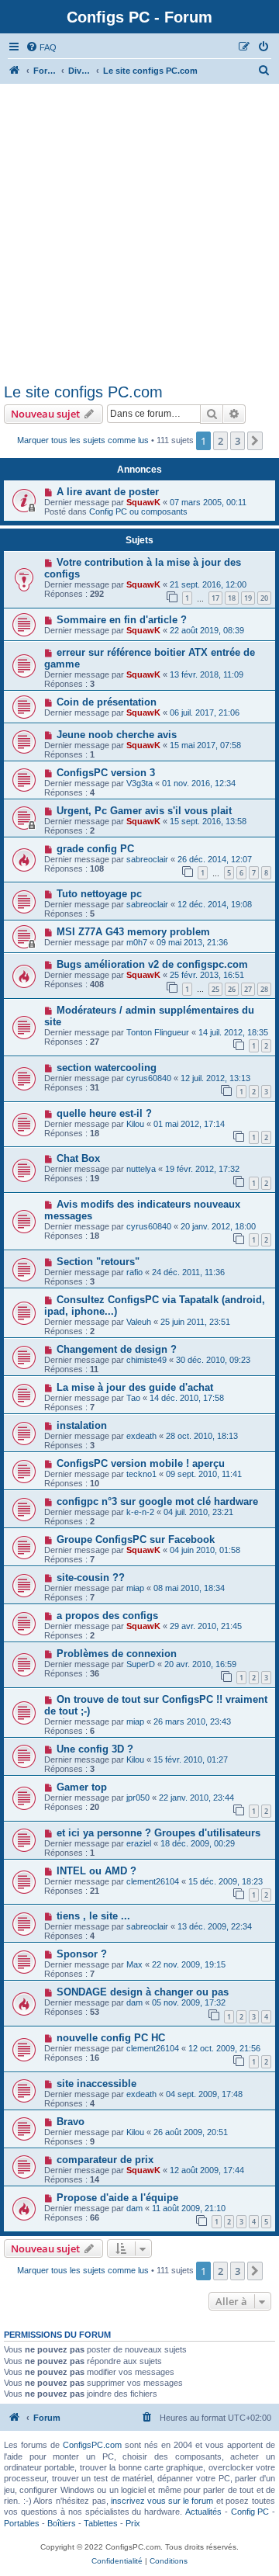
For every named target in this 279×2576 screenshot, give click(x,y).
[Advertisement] (139, 236)
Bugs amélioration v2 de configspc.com (152, 964)
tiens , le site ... (93, 1916)
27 (248, 989)
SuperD (141, 1664)
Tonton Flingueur (158, 1032)
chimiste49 (146, 1360)
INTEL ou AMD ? (96, 1871)
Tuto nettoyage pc (99, 894)
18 (232, 598)
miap (135, 1588)
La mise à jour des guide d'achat (135, 1387)
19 (248, 598)
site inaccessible (96, 2084)
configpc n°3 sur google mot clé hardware (157, 1501)
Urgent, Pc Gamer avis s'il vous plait (144, 811)
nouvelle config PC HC (111, 2038)
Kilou (135, 1124)
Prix (133, 2523)
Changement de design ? (117, 1349)
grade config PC (95, 849)
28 (264, 989)
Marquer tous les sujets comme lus (83, 440)
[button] (255, 441)
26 (232, 989)
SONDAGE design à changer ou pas (143, 1992)
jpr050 (138, 1798)
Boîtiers (62, 2523)
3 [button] (238, 441)
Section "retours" (98, 1262)
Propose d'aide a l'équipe (117, 2198)
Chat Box (78, 1158)
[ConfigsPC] (15, 71)
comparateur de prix (105, 2160)
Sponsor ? (82, 1954)
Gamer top (82, 1787)
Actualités (203, 2512)
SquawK (143, 502)
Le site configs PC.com (83, 392)
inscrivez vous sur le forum (162, 2501)
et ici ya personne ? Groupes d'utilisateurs (158, 1833)
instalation (82, 1425)
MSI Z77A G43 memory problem (133, 932)
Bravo (71, 2122)
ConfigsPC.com (92, 2445)
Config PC (250, 2512)
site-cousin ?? (91, 1577)
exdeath (141, 1436)
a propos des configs (107, 1616)
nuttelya (141, 1169)
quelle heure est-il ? (104, 1113)
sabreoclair (147, 859)
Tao (133, 1398)
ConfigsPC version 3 (106, 773)
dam (134, 2002)
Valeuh (139, 1322)
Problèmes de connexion (117, 1654)
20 (264, 598)
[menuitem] (41, 47)
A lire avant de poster (108, 492)
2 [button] (220, 441)
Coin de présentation (107, 702)
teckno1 (141, 1474)
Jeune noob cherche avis (117, 735)
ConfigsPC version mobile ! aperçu (141, 1463)
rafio (134, 1272)
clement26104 (153, 1881)
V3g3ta (139, 783)
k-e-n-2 (140, 1512)
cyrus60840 (149, 1078)
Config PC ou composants (138, 511)
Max (134, 1964)
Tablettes (101, 2523)
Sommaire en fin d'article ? (122, 620)
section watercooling (107, 1068)
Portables (22, 2523)
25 (215, 989)
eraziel (139, 1843)
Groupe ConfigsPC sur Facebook (136, 1539)
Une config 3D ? (95, 1749)
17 (215, 598)
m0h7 (137, 942)
